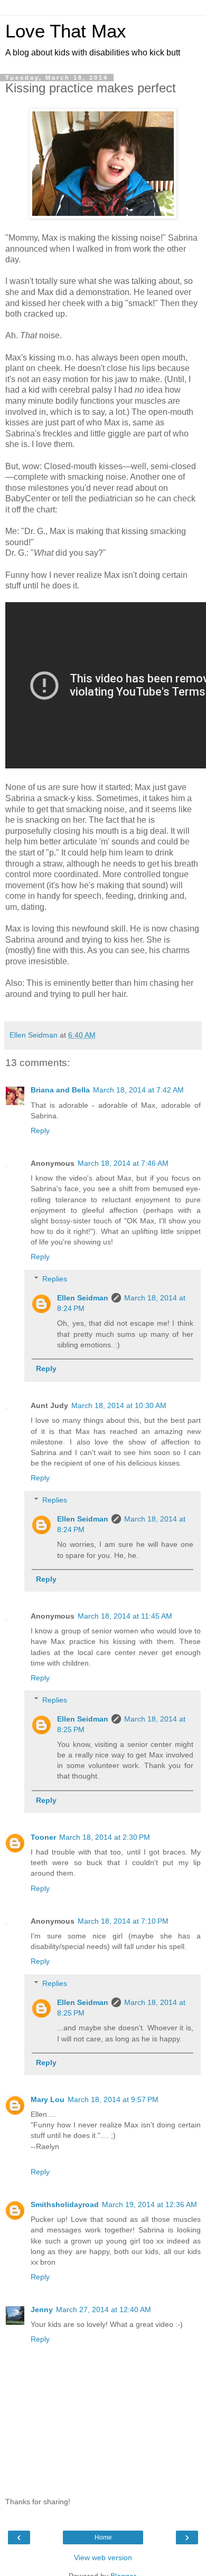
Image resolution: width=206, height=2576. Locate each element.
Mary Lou (48, 2099)
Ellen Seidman (83, 1298)
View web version (103, 2558)
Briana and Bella (60, 1090)
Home (103, 2537)
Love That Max (66, 31)
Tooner (43, 1837)
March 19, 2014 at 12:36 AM (149, 2204)
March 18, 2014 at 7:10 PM (123, 1921)
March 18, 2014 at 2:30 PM (105, 1837)
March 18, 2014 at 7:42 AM (138, 1090)
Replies (55, 1279)
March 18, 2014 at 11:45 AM (125, 1616)
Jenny (42, 2309)
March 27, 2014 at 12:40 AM (104, 2309)
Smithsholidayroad (65, 2204)
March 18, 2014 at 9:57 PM (113, 2099)
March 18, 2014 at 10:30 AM (119, 1405)
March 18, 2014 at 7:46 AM (123, 1163)
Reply (40, 1130)
